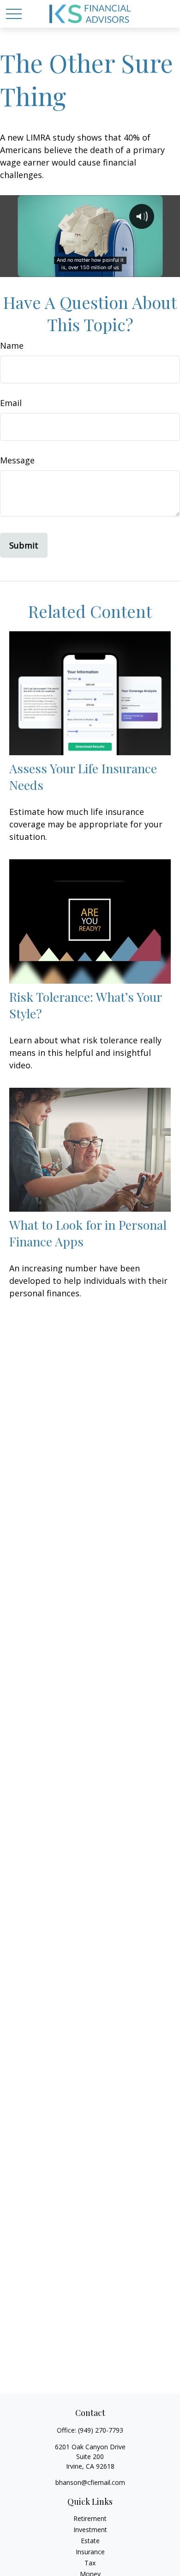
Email (11, 403)
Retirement (90, 2518)
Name (12, 345)
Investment (90, 2530)
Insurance (90, 2552)
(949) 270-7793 (101, 2430)
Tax (90, 2563)
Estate (90, 2541)
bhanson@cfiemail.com (90, 2482)
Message (17, 460)
